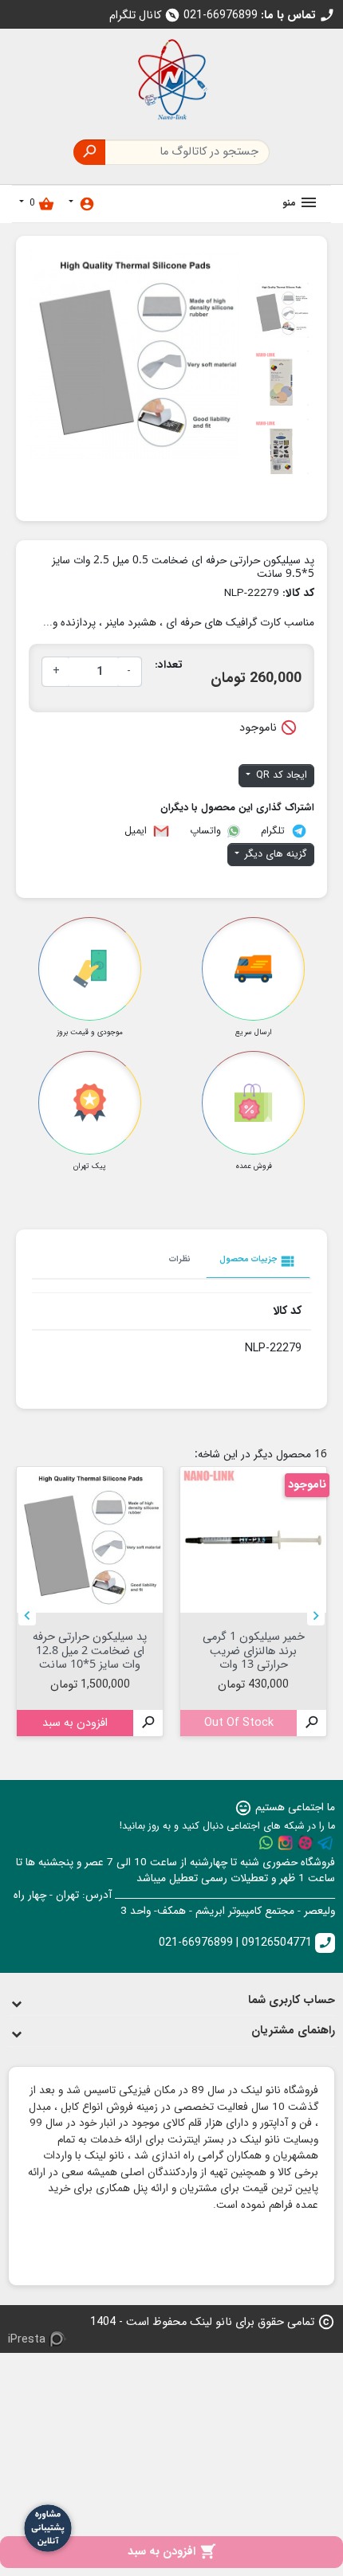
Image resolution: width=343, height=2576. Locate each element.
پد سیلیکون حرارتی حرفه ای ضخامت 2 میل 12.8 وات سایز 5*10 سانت (90, 1649)
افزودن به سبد (172, 2552)
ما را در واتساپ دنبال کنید (266, 1843)
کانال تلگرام (145, 16)
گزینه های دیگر (274, 854)
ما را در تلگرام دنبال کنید (325, 1843)
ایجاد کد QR (280, 775)
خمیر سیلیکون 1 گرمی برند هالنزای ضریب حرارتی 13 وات (254, 1649)
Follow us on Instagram (286, 1843)
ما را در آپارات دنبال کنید (306, 1843)
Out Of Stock (239, 1723)
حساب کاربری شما (292, 2000)
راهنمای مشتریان (293, 2031)
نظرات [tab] (180, 1259)
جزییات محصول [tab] (258, 1261)
